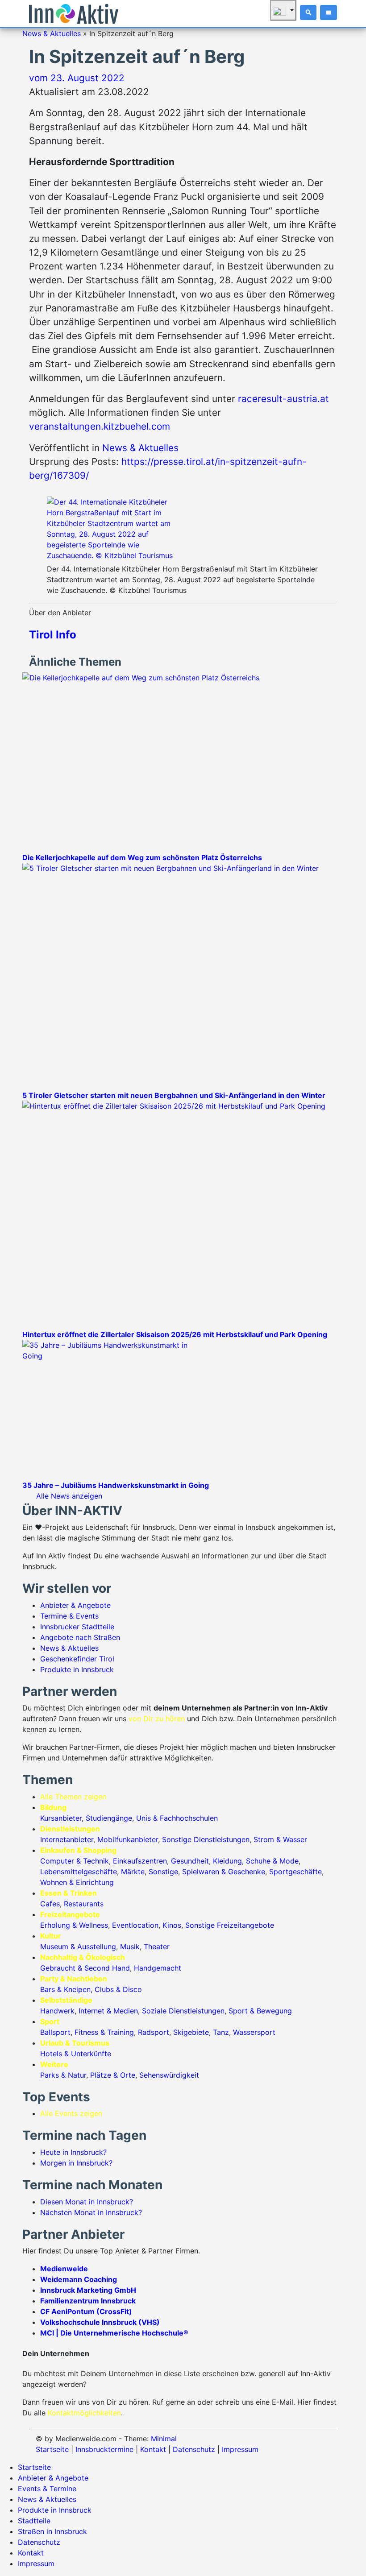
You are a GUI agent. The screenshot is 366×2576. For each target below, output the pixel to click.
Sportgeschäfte (295, 1872)
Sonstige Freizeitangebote (230, 1925)
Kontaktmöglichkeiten (84, 2413)
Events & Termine (47, 2489)
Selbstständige (66, 2000)
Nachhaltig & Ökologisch (83, 1957)
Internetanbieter (67, 1839)
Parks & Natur (63, 2075)
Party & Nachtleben (74, 1979)
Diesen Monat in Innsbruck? (87, 2202)
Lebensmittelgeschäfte (79, 1872)
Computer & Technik (75, 1861)
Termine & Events (69, 1616)
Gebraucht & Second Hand (85, 1968)
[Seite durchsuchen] (308, 12)
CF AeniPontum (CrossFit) (86, 2311)
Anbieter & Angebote (75, 1605)
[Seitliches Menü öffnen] (329, 12)
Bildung (53, 1807)
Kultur (51, 1936)
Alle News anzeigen (69, 1496)
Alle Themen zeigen (73, 1797)
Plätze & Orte (113, 2075)
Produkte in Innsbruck (77, 1669)
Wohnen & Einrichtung (77, 1882)
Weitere (54, 2064)
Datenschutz (194, 2449)
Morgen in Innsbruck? (76, 2163)
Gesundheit (190, 1861)
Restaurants (84, 1904)
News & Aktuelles (52, 33)
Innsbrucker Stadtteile (77, 1627)
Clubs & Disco (118, 1989)
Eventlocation (135, 1925)
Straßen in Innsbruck (52, 2531)
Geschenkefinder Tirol (77, 1659)
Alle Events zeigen (71, 2113)
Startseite (52, 2449)
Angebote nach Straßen (80, 1637)
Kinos (172, 1925)
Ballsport (55, 2032)
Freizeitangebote (70, 1914)
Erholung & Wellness (74, 1925)
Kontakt (153, 2449)
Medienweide (64, 2269)
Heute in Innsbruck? (73, 2152)
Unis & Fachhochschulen (177, 1818)
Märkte (133, 1872)
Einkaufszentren (140, 1861)
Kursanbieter (61, 1818)
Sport (50, 2021)
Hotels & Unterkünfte (76, 2054)
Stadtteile (34, 2521)
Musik (130, 1946)
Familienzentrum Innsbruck (88, 2301)
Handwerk (57, 2011)
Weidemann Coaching (79, 2279)
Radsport (154, 2032)
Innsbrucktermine (104, 2449)
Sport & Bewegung (260, 2011)
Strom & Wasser (280, 1839)
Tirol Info (53, 635)
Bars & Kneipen (65, 1989)
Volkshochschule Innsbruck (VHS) (100, 2322)
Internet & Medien (108, 2011)
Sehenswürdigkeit (169, 2075)
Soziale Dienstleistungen (183, 2011)
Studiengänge (109, 1818)
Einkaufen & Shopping (78, 1850)
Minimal (164, 2439)
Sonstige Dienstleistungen (206, 1839)
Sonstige (163, 1872)
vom (77, 78)
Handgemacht (158, 1968)
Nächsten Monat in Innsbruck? (91, 2212)
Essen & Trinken (69, 1893)
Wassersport (254, 2032)
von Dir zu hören (157, 1719)
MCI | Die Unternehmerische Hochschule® (114, 2333)
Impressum (240, 2449)
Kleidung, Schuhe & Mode (256, 1861)
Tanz (221, 2032)
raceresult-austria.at (283, 399)
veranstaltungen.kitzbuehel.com (100, 426)
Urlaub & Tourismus (75, 2043)
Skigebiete (191, 2032)
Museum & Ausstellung (78, 1946)
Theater (157, 1946)
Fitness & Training (104, 2032)
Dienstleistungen (70, 1829)
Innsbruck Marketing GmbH (88, 2290)
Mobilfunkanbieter (128, 1839)
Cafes (50, 1904)
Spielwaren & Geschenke (224, 1872)
